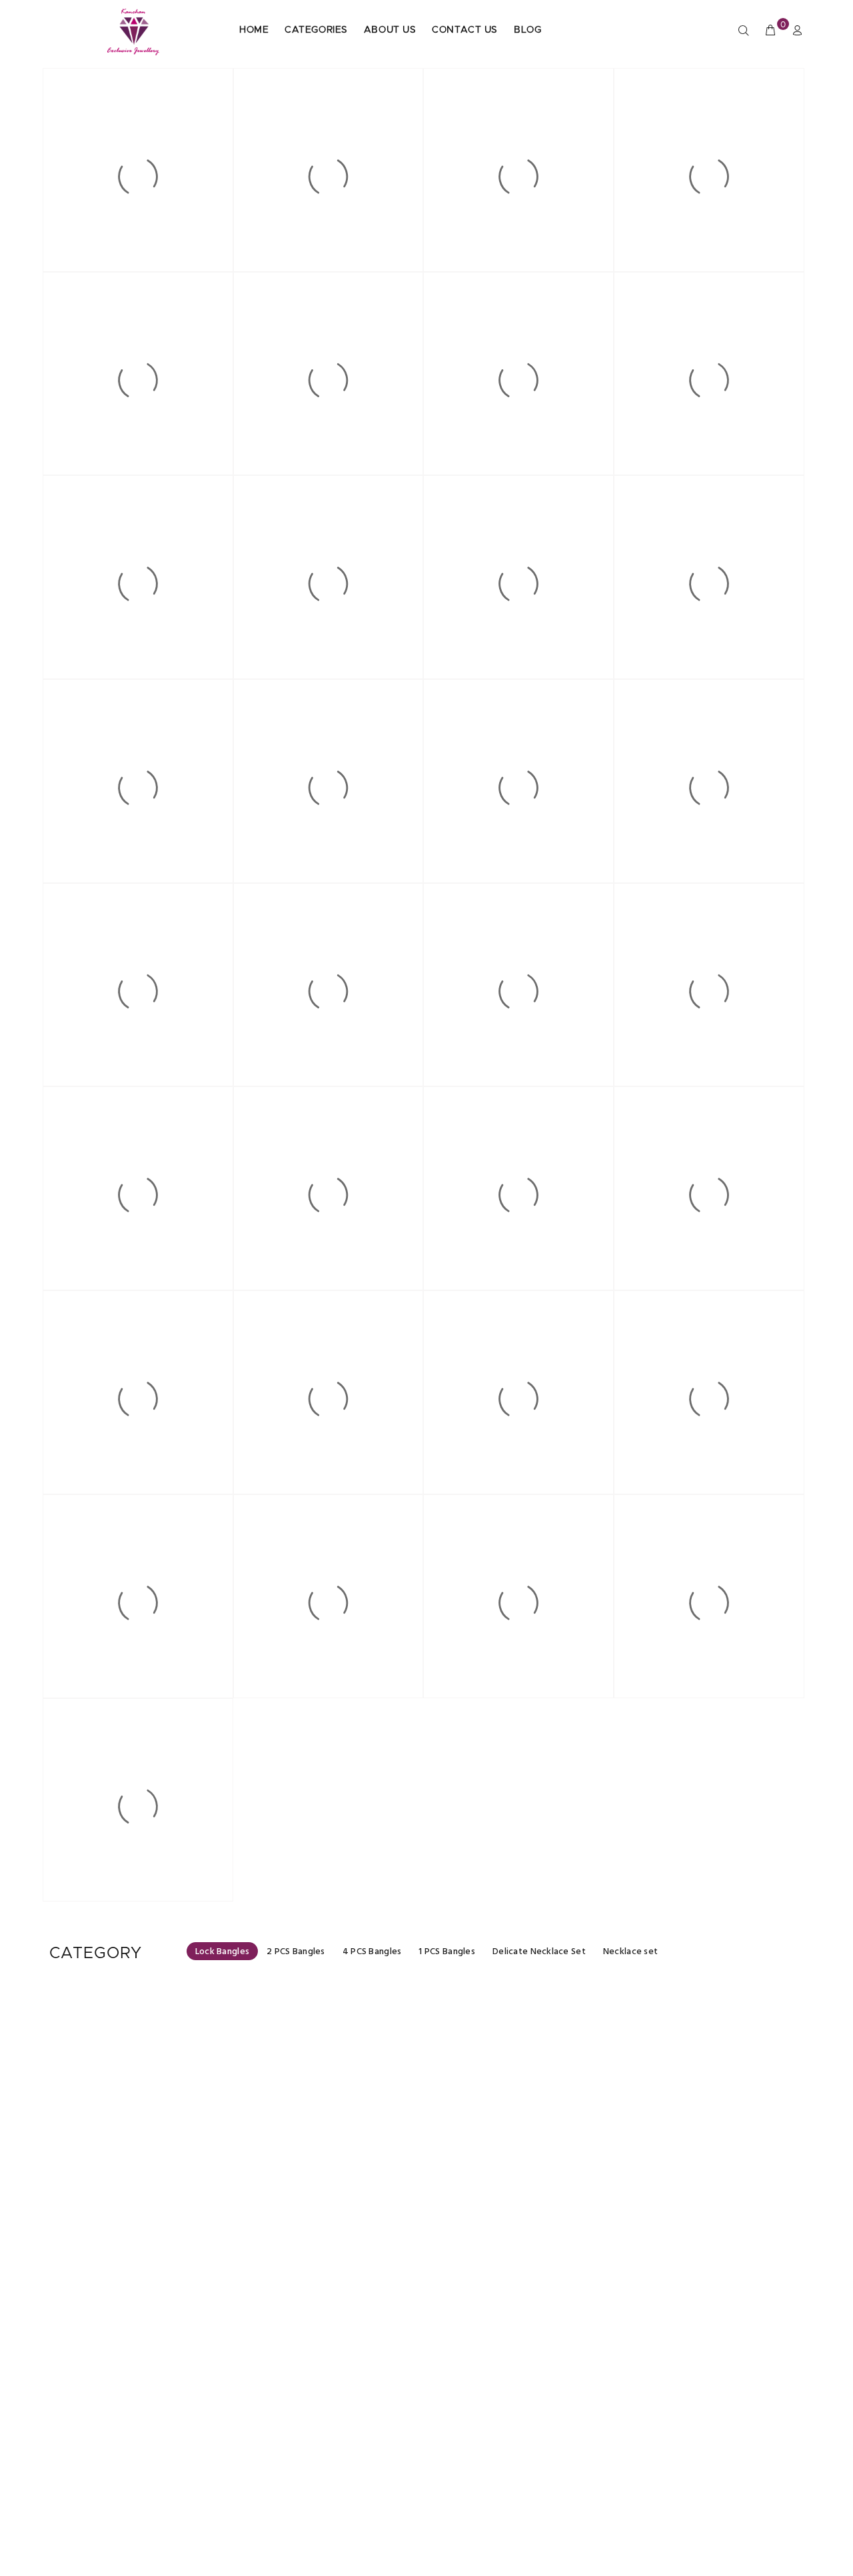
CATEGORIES (316, 30)
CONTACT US (465, 30)
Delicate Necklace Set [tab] (539, 1952)
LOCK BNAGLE (140, 2201)
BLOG (527, 30)
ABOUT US (390, 30)
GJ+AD (139, 2211)
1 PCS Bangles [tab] (447, 1952)
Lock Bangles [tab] (222, 1952)
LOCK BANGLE (333, 2201)
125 (333, 2499)
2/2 (140, 2221)
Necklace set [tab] (630, 1952)
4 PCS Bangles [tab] (372, 1952)
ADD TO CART (148, 2254)
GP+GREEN (333, 2211)
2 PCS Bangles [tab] (296, 1952)
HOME (254, 30)
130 (139, 2191)
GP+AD (140, 2519)
